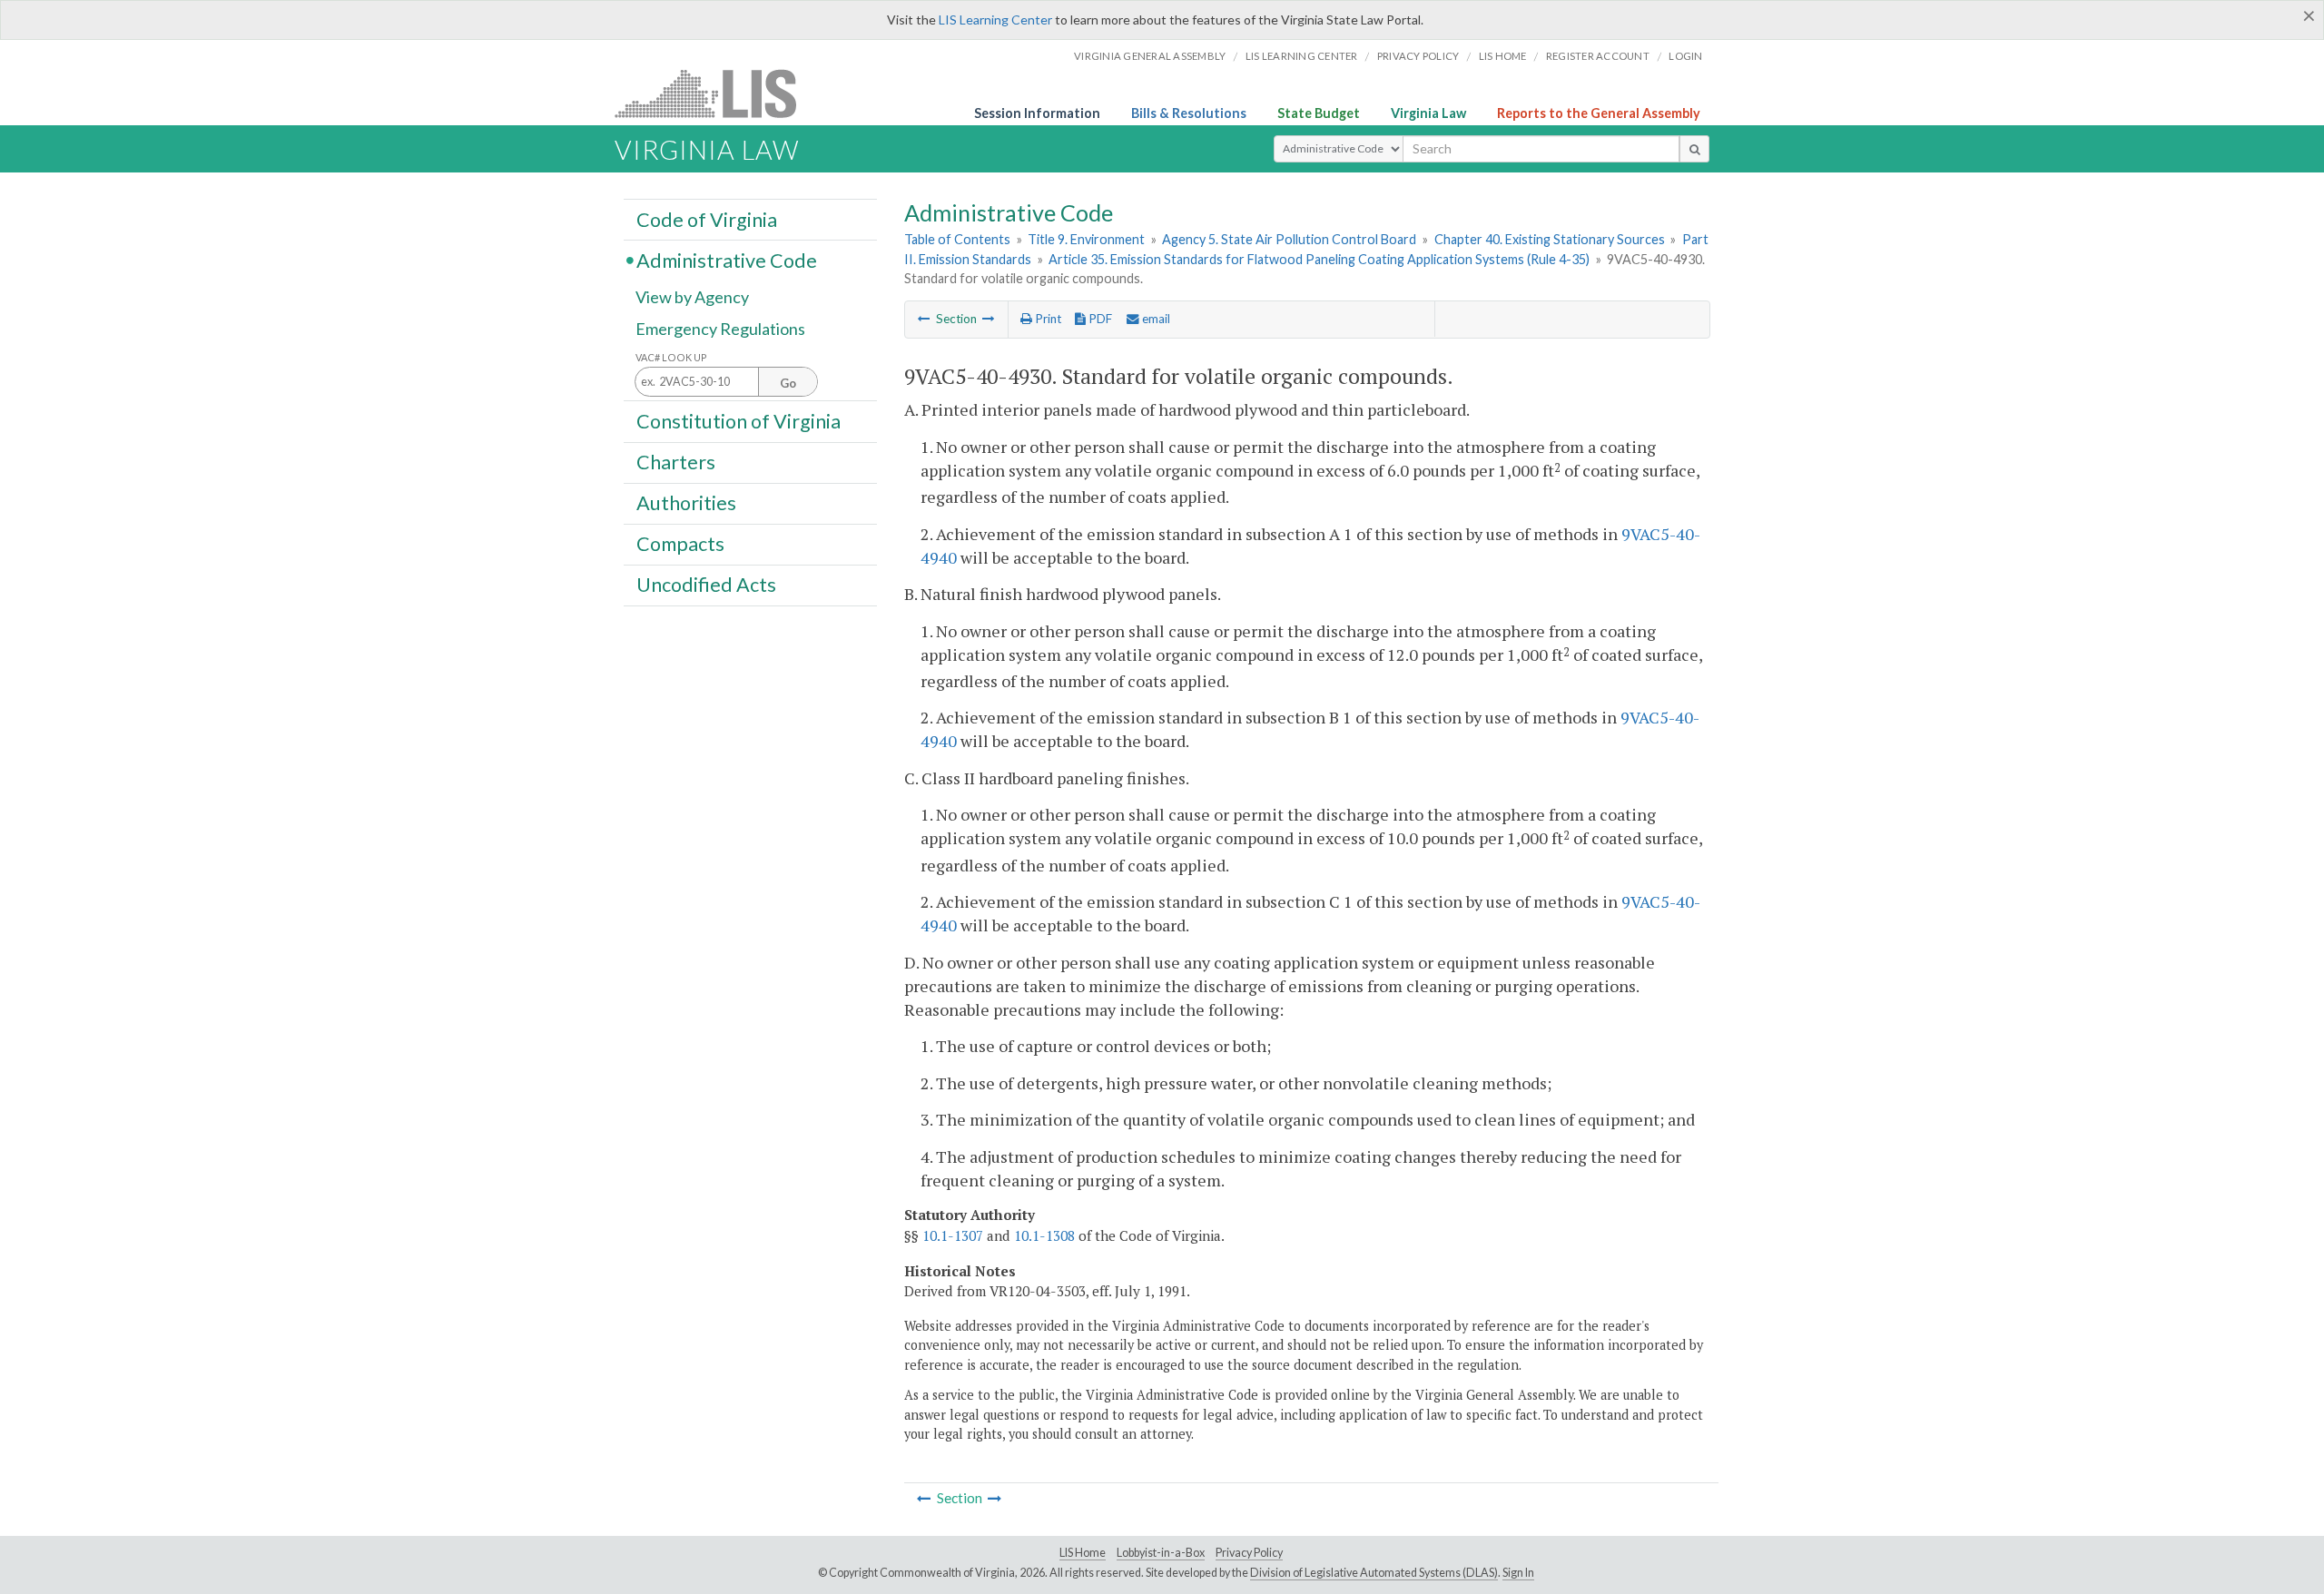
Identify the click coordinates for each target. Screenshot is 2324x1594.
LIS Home (1083, 1553)
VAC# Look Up (671, 357)
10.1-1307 (953, 1235)
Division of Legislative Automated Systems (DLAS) (1374, 1573)
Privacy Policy (1418, 56)
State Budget (1319, 113)
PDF (1099, 319)
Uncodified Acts (706, 585)
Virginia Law (1428, 113)
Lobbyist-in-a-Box (1161, 1553)
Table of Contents (957, 239)
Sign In (1518, 1573)
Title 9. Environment (1086, 239)
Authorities (686, 503)
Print (1047, 319)
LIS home (1503, 56)
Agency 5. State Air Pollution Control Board (1289, 239)
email (1155, 319)
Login (1685, 56)
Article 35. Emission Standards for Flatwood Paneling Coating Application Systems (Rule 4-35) (1319, 259)
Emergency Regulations (720, 329)
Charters (676, 462)
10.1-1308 (1044, 1235)
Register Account (1598, 56)
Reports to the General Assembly (1599, 113)
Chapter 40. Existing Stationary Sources (1550, 239)
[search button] (1694, 149)
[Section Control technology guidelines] (989, 319)
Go (788, 383)
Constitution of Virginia (739, 420)
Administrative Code (727, 260)
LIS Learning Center (995, 20)
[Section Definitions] (924, 319)
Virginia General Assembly (1150, 56)
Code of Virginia (707, 219)
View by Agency (692, 297)
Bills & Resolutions (1189, 113)
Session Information (1037, 113)
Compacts (680, 544)
